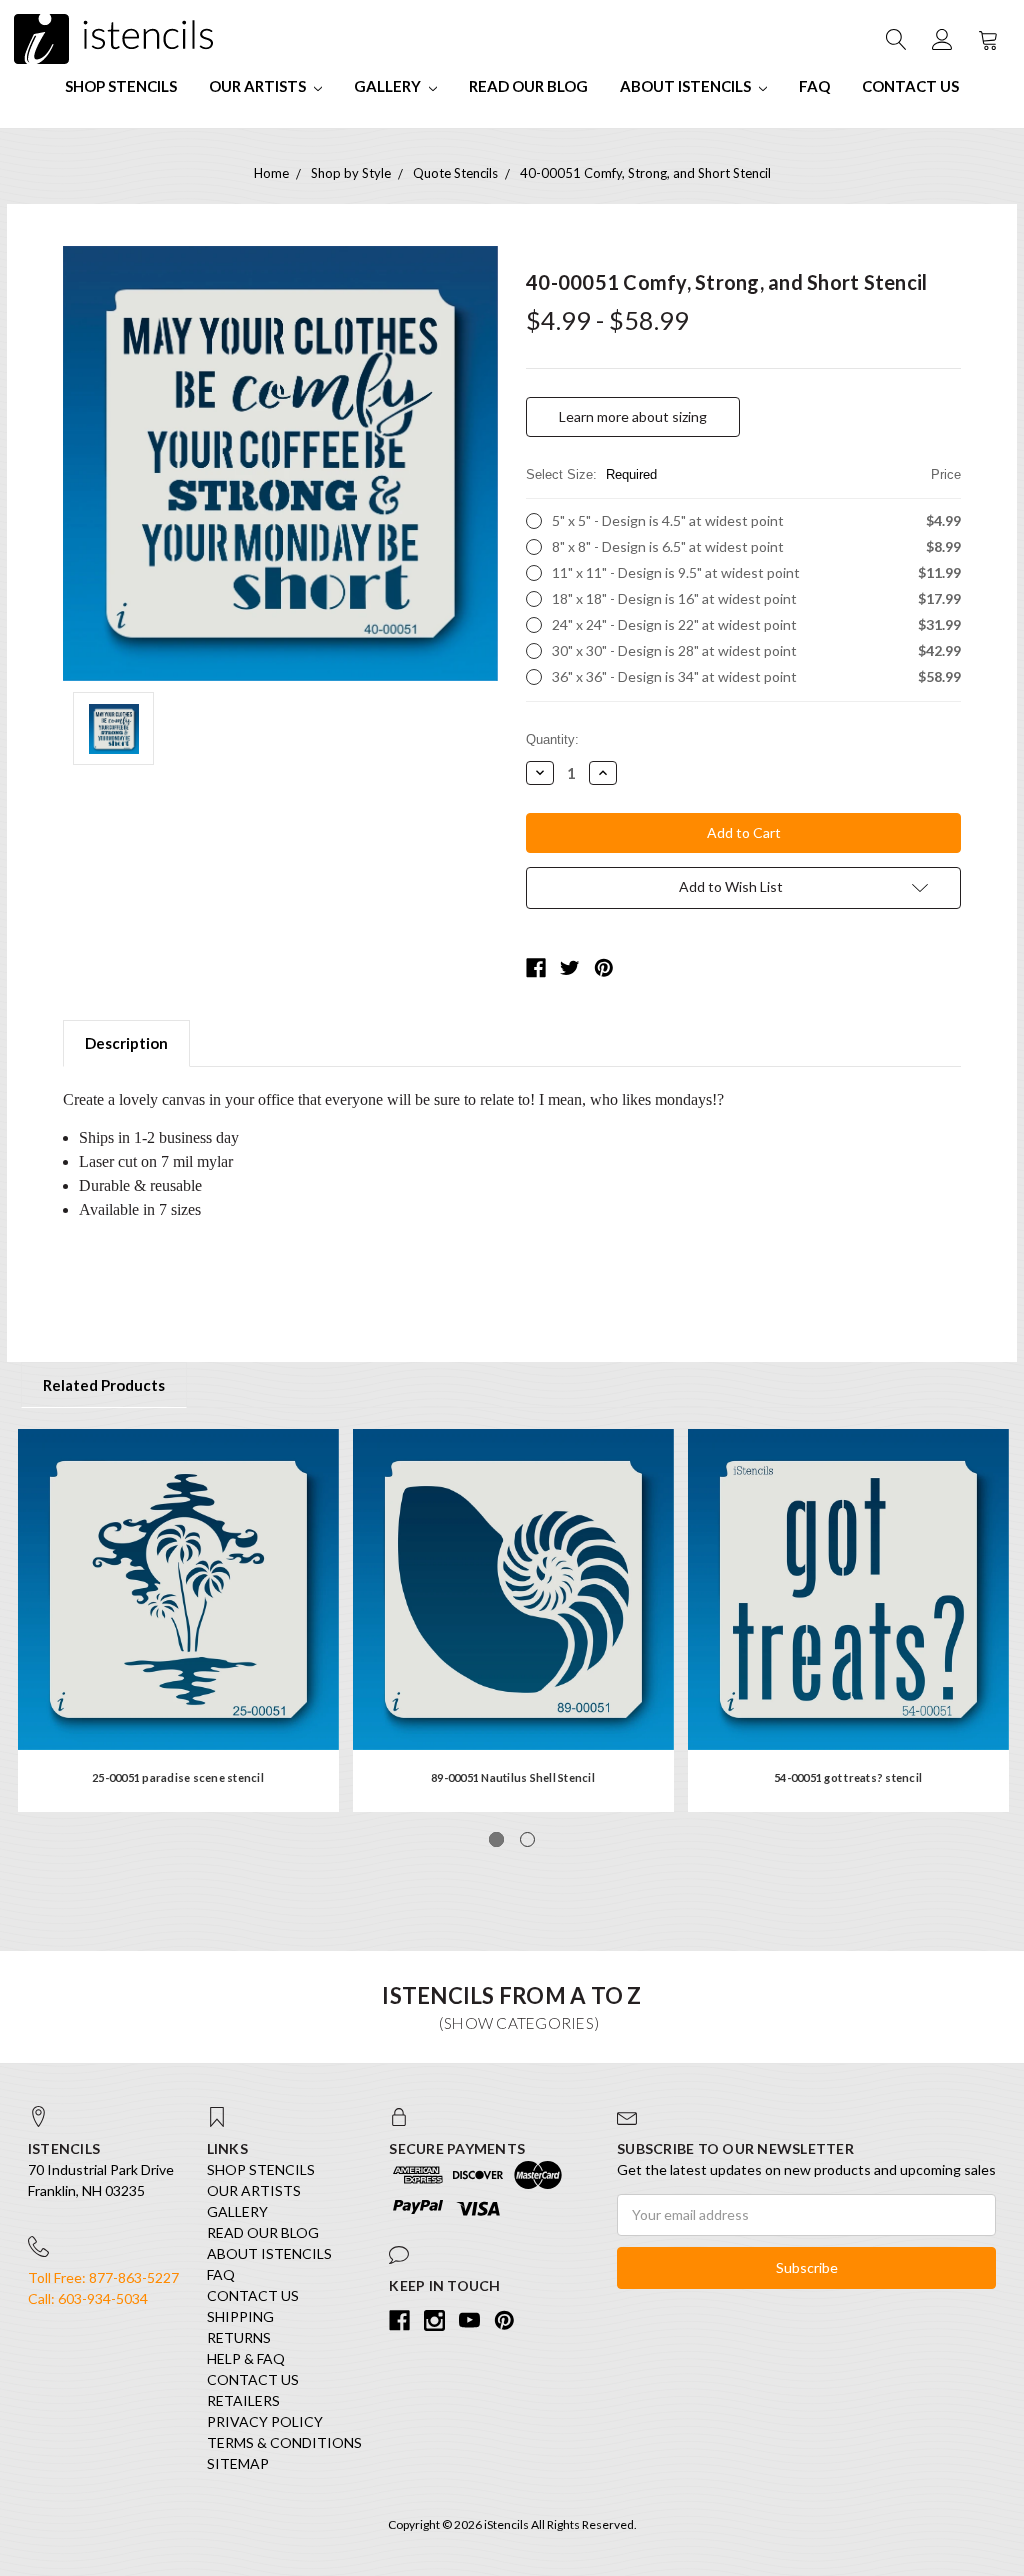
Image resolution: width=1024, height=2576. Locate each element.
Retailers (243, 2400)
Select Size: (743, 474)
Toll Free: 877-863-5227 (103, 2277)
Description (126, 1043)
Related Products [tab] (104, 1385)
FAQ (814, 86)
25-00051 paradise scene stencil (178, 1777)
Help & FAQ (246, 2358)
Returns (239, 2337)
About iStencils (687, 86)
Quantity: (552, 739)
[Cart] (987, 39)
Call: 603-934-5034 (88, 2298)
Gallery (389, 86)
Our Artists (259, 86)
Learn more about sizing (633, 416)
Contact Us (910, 86)
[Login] (941, 39)
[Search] (895, 39)
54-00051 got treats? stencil (848, 1777)
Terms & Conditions (284, 2442)
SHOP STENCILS (121, 86)
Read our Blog (528, 86)
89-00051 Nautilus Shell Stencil (513, 1777)
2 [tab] (527, 1839)
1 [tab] (496, 1839)
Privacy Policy (265, 2421)
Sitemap (238, 2463)
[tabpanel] (178, 1620)
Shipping (240, 2316)
